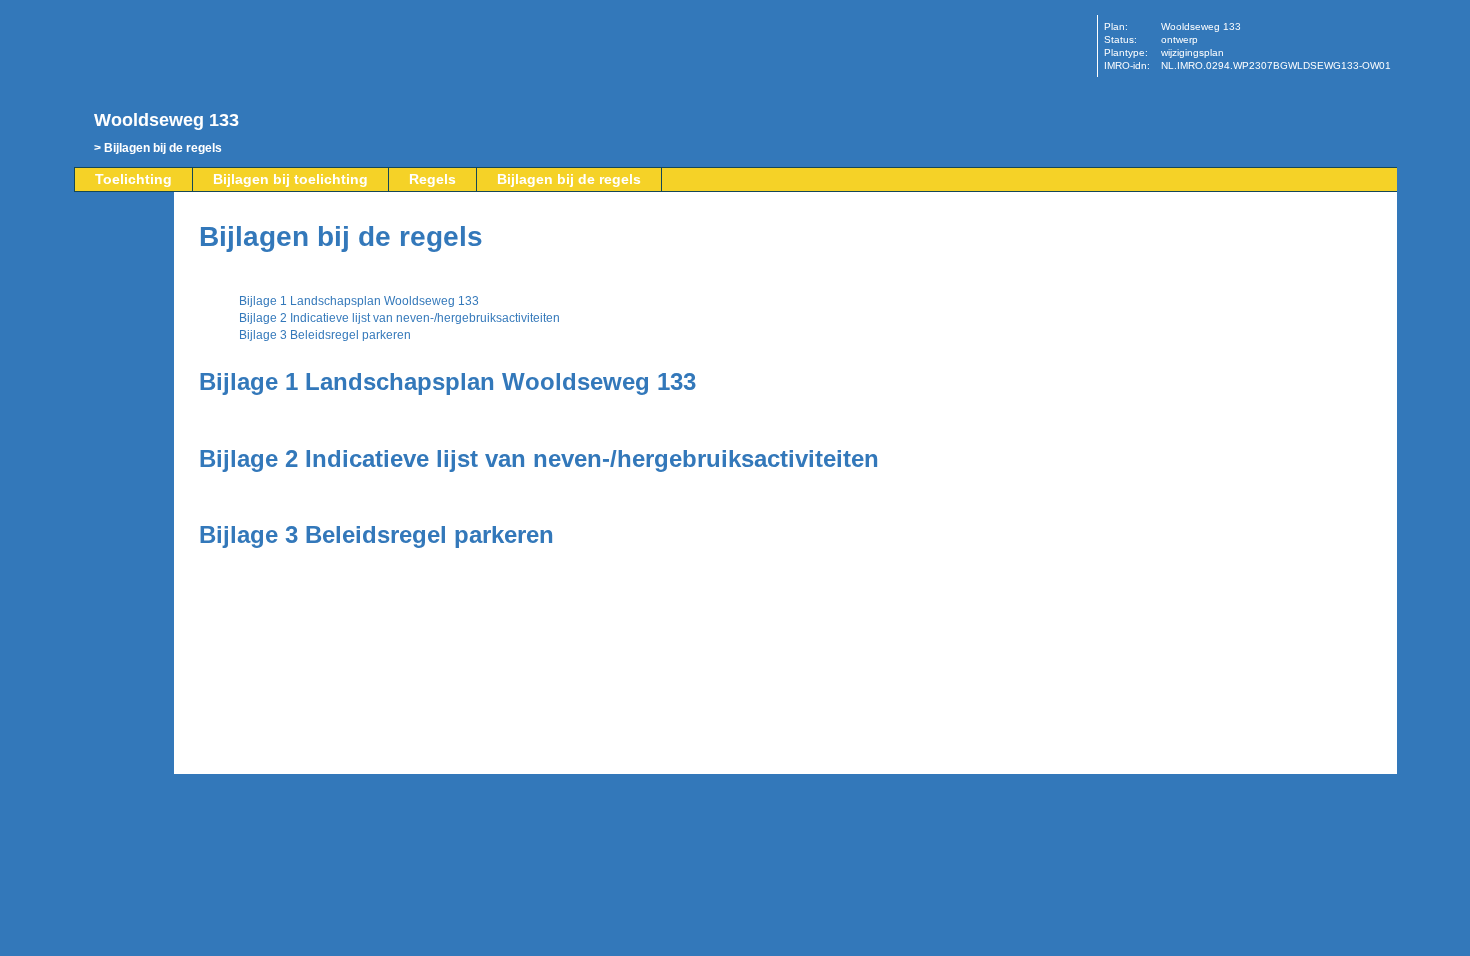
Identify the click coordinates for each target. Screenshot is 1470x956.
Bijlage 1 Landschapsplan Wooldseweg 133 (359, 301)
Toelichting (133, 179)
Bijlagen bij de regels (163, 148)
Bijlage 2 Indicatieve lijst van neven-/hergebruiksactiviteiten (399, 318)
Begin (126, 277)
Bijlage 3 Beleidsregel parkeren (325, 335)
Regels (432, 179)
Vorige (126, 307)
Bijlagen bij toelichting (290, 179)
